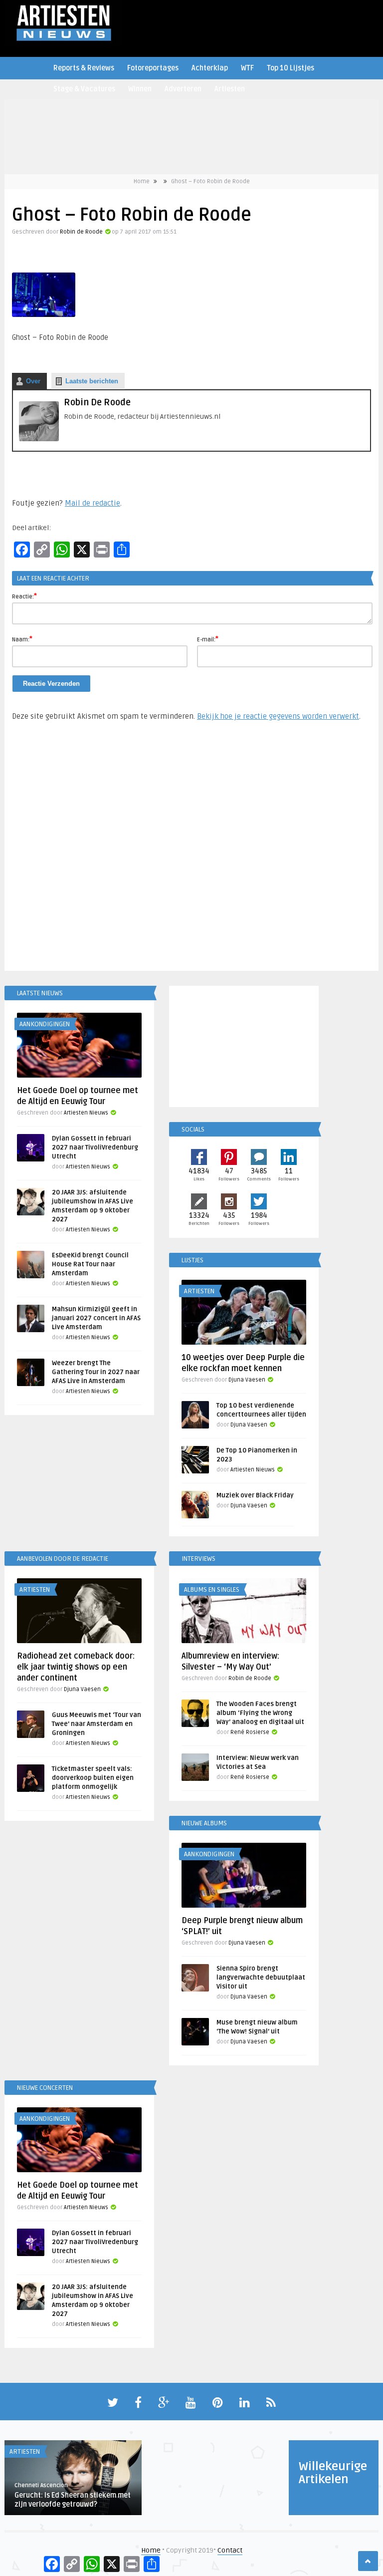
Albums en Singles (212, 1590)
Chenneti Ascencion (41, 2485)
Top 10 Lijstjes (290, 68)
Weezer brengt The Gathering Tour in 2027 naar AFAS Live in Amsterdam (96, 1372)
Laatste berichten (92, 381)
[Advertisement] (191, 851)
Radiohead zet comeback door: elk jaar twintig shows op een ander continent (76, 1667)
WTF (247, 68)
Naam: (22, 639)
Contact (230, 2550)
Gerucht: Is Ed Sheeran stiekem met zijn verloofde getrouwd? (73, 2500)
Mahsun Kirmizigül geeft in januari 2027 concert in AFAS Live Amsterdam (96, 1318)
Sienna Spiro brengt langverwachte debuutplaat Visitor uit (261, 1978)
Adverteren (183, 89)
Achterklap (210, 68)
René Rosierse (250, 1732)
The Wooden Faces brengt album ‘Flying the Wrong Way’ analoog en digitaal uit (260, 1713)
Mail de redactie (93, 503)
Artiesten (230, 89)
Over (33, 381)
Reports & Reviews (84, 68)
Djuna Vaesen (247, 1380)
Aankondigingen (45, 1024)
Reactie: (24, 596)
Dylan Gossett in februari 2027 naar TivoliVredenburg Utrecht (95, 1147)
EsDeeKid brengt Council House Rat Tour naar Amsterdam (90, 1264)
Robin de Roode (81, 232)
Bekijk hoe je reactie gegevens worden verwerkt (278, 716)
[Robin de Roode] (39, 439)
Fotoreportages (153, 68)
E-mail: (208, 639)
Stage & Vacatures (84, 89)
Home (142, 181)
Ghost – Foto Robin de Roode (210, 181)
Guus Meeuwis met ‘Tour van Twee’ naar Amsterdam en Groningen (96, 1724)
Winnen (140, 89)
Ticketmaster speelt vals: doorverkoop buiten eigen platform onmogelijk (93, 1778)
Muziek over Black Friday (255, 1495)
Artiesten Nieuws (86, 1113)
